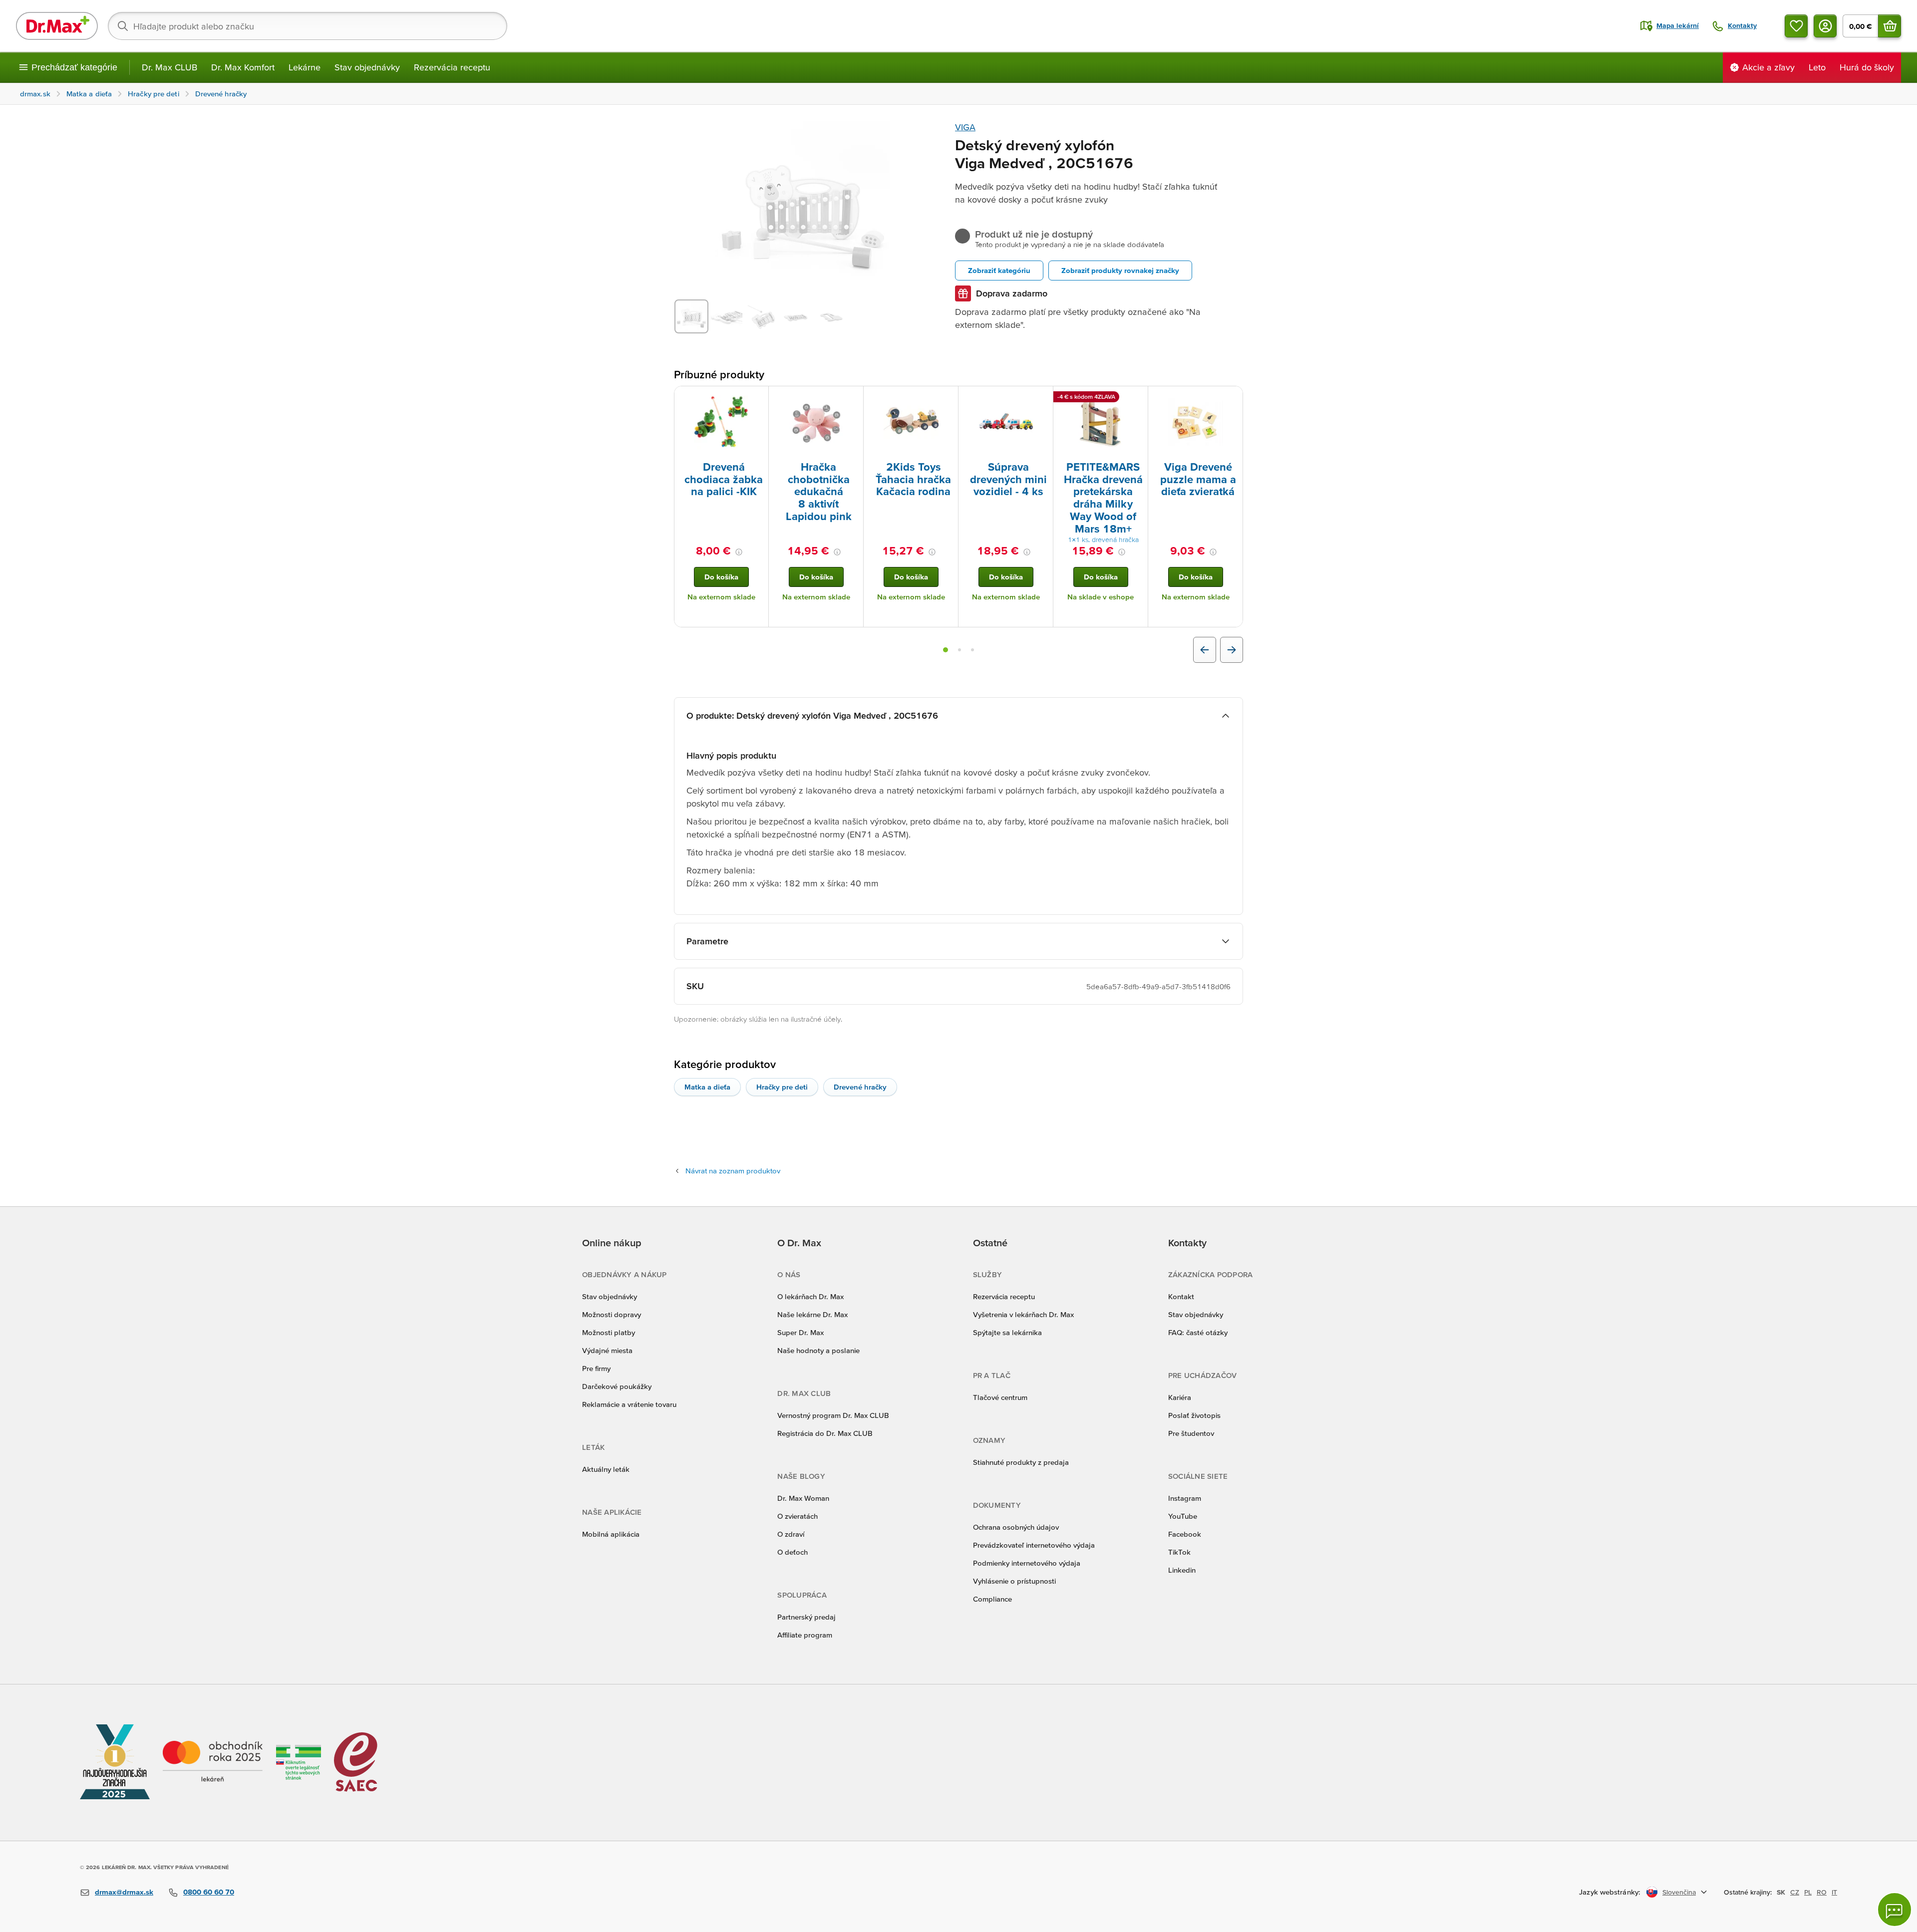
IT (1834, 1892)
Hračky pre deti (782, 1087)
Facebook (1185, 1534)
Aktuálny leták (606, 1469)
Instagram (1185, 1498)
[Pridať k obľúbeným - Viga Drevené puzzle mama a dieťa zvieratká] (1232, 398)
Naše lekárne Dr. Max (812, 1314)
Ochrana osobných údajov (1016, 1527)
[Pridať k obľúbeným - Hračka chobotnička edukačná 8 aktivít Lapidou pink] (852, 398)
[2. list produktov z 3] (959, 650)
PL (1808, 1892)
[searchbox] (308, 26)
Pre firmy (596, 1368)
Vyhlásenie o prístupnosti (1014, 1581)
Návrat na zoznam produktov (733, 1171)
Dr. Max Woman (803, 1498)
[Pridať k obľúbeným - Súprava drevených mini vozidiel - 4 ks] (1042, 398)
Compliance (992, 1599)
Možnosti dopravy (612, 1314)
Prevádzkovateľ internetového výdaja (1034, 1545)
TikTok (1179, 1552)
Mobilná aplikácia (611, 1534)
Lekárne (305, 67)
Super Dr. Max (800, 1332)
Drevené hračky (860, 1087)
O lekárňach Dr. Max (810, 1296)
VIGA (965, 127)
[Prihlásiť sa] (1825, 26)
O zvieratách (798, 1516)
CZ (1795, 1892)
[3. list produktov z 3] (972, 650)
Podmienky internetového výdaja (1027, 1563)
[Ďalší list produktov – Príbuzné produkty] (1232, 650)
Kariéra (1180, 1397)
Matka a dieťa (707, 1087)
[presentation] (721, 423)
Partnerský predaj (806, 1617)
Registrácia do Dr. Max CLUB (825, 1433)
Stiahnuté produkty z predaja (1021, 1462)
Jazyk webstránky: (1610, 1892)
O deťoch (793, 1552)
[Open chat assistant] (1895, 1910)
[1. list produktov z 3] (946, 650)
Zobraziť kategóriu (999, 270)
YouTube (1183, 1516)
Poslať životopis (1194, 1415)
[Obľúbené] (1796, 26)
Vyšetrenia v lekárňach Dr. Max (1023, 1314)
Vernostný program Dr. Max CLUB (833, 1415)
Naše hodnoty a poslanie (818, 1350)
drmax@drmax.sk (124, 1892)
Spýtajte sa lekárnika (1007, 1332)
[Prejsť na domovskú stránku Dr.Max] (57, 26)
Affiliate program (805, 1635)
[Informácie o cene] (739, 552)
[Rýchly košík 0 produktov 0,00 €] (1890, 26)
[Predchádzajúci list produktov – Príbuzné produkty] (1205, 650)
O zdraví (791, 1534)
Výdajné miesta (607, 1350)
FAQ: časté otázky (1198, 1332)
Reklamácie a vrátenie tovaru (629, 1404)
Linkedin (1182, 1570)
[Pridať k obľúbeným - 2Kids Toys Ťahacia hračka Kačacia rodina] (947, 398)
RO (1822, 1892)
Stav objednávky (367, 67)
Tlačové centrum (1000, 1397)
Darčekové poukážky (617, 1386)
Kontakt (1181, 1296)
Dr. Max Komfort (243, 67)
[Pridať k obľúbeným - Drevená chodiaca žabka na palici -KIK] (757, 398)
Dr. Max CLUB (169, 67)
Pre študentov (1191, 1433)
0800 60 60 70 (209, 1892)
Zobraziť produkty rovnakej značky (1120, 270)
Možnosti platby (609, 1332)
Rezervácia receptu (452, 67)
